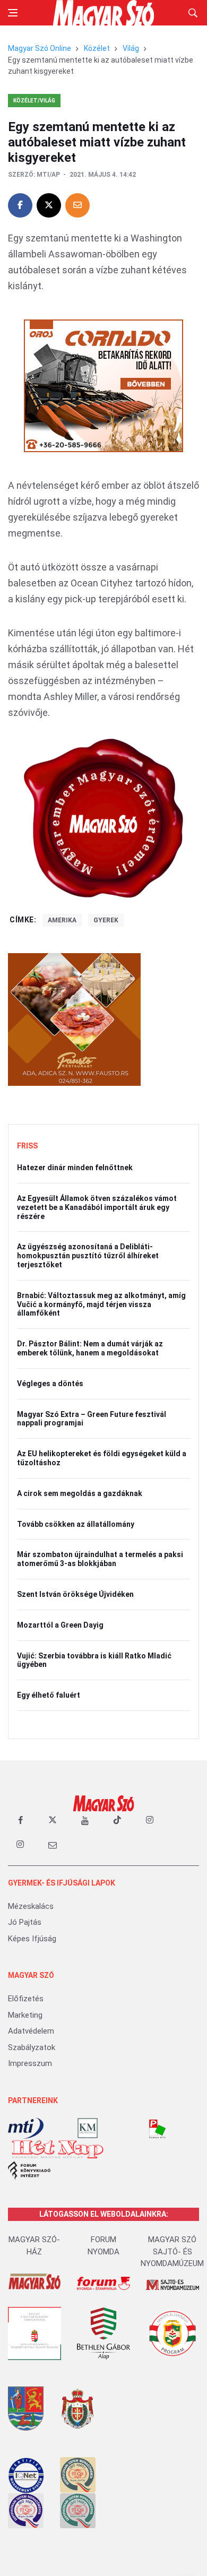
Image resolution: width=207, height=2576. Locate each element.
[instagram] (150, 1820)
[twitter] (53, 1820)
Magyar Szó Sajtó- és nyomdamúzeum (172, 2251)
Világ (131, 48)
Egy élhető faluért (49, 1695)
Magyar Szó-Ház (34, 2246)
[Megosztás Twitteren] (49, 205)
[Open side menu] (13, 13)
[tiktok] (117, 1820)
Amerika (62, 920)
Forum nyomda (103, 2246)
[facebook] (20, 1820)
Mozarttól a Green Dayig (60, 1625)
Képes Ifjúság (32, 1939)
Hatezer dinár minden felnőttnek (75, 1168)
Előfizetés (26, 1999)
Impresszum (30, 2063)
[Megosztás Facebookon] (20, 205)
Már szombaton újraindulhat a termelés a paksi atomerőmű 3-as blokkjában (100, 1559)
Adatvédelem (31, 2031)
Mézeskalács (31, 1906)
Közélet (97, 48)
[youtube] (85, 1820)
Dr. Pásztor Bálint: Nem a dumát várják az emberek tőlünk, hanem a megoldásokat (90, 1348)
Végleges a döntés (50, 1384)
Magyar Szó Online (40, 48)
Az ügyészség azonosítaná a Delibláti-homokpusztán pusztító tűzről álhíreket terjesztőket (88, 1256)
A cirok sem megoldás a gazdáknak (80, 1493)
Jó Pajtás (25, 1922)
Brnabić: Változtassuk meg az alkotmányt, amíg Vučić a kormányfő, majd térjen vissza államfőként (101, 1304)
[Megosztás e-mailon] (77, 205)
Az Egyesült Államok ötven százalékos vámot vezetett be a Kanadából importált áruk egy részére (97, 1207)
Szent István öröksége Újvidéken (75, 1594)
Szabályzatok (32, 2047)
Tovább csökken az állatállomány (76, 1524)
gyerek (106, 920)
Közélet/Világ (34, 101)
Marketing (25, 2015)
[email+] (53, 1845)
